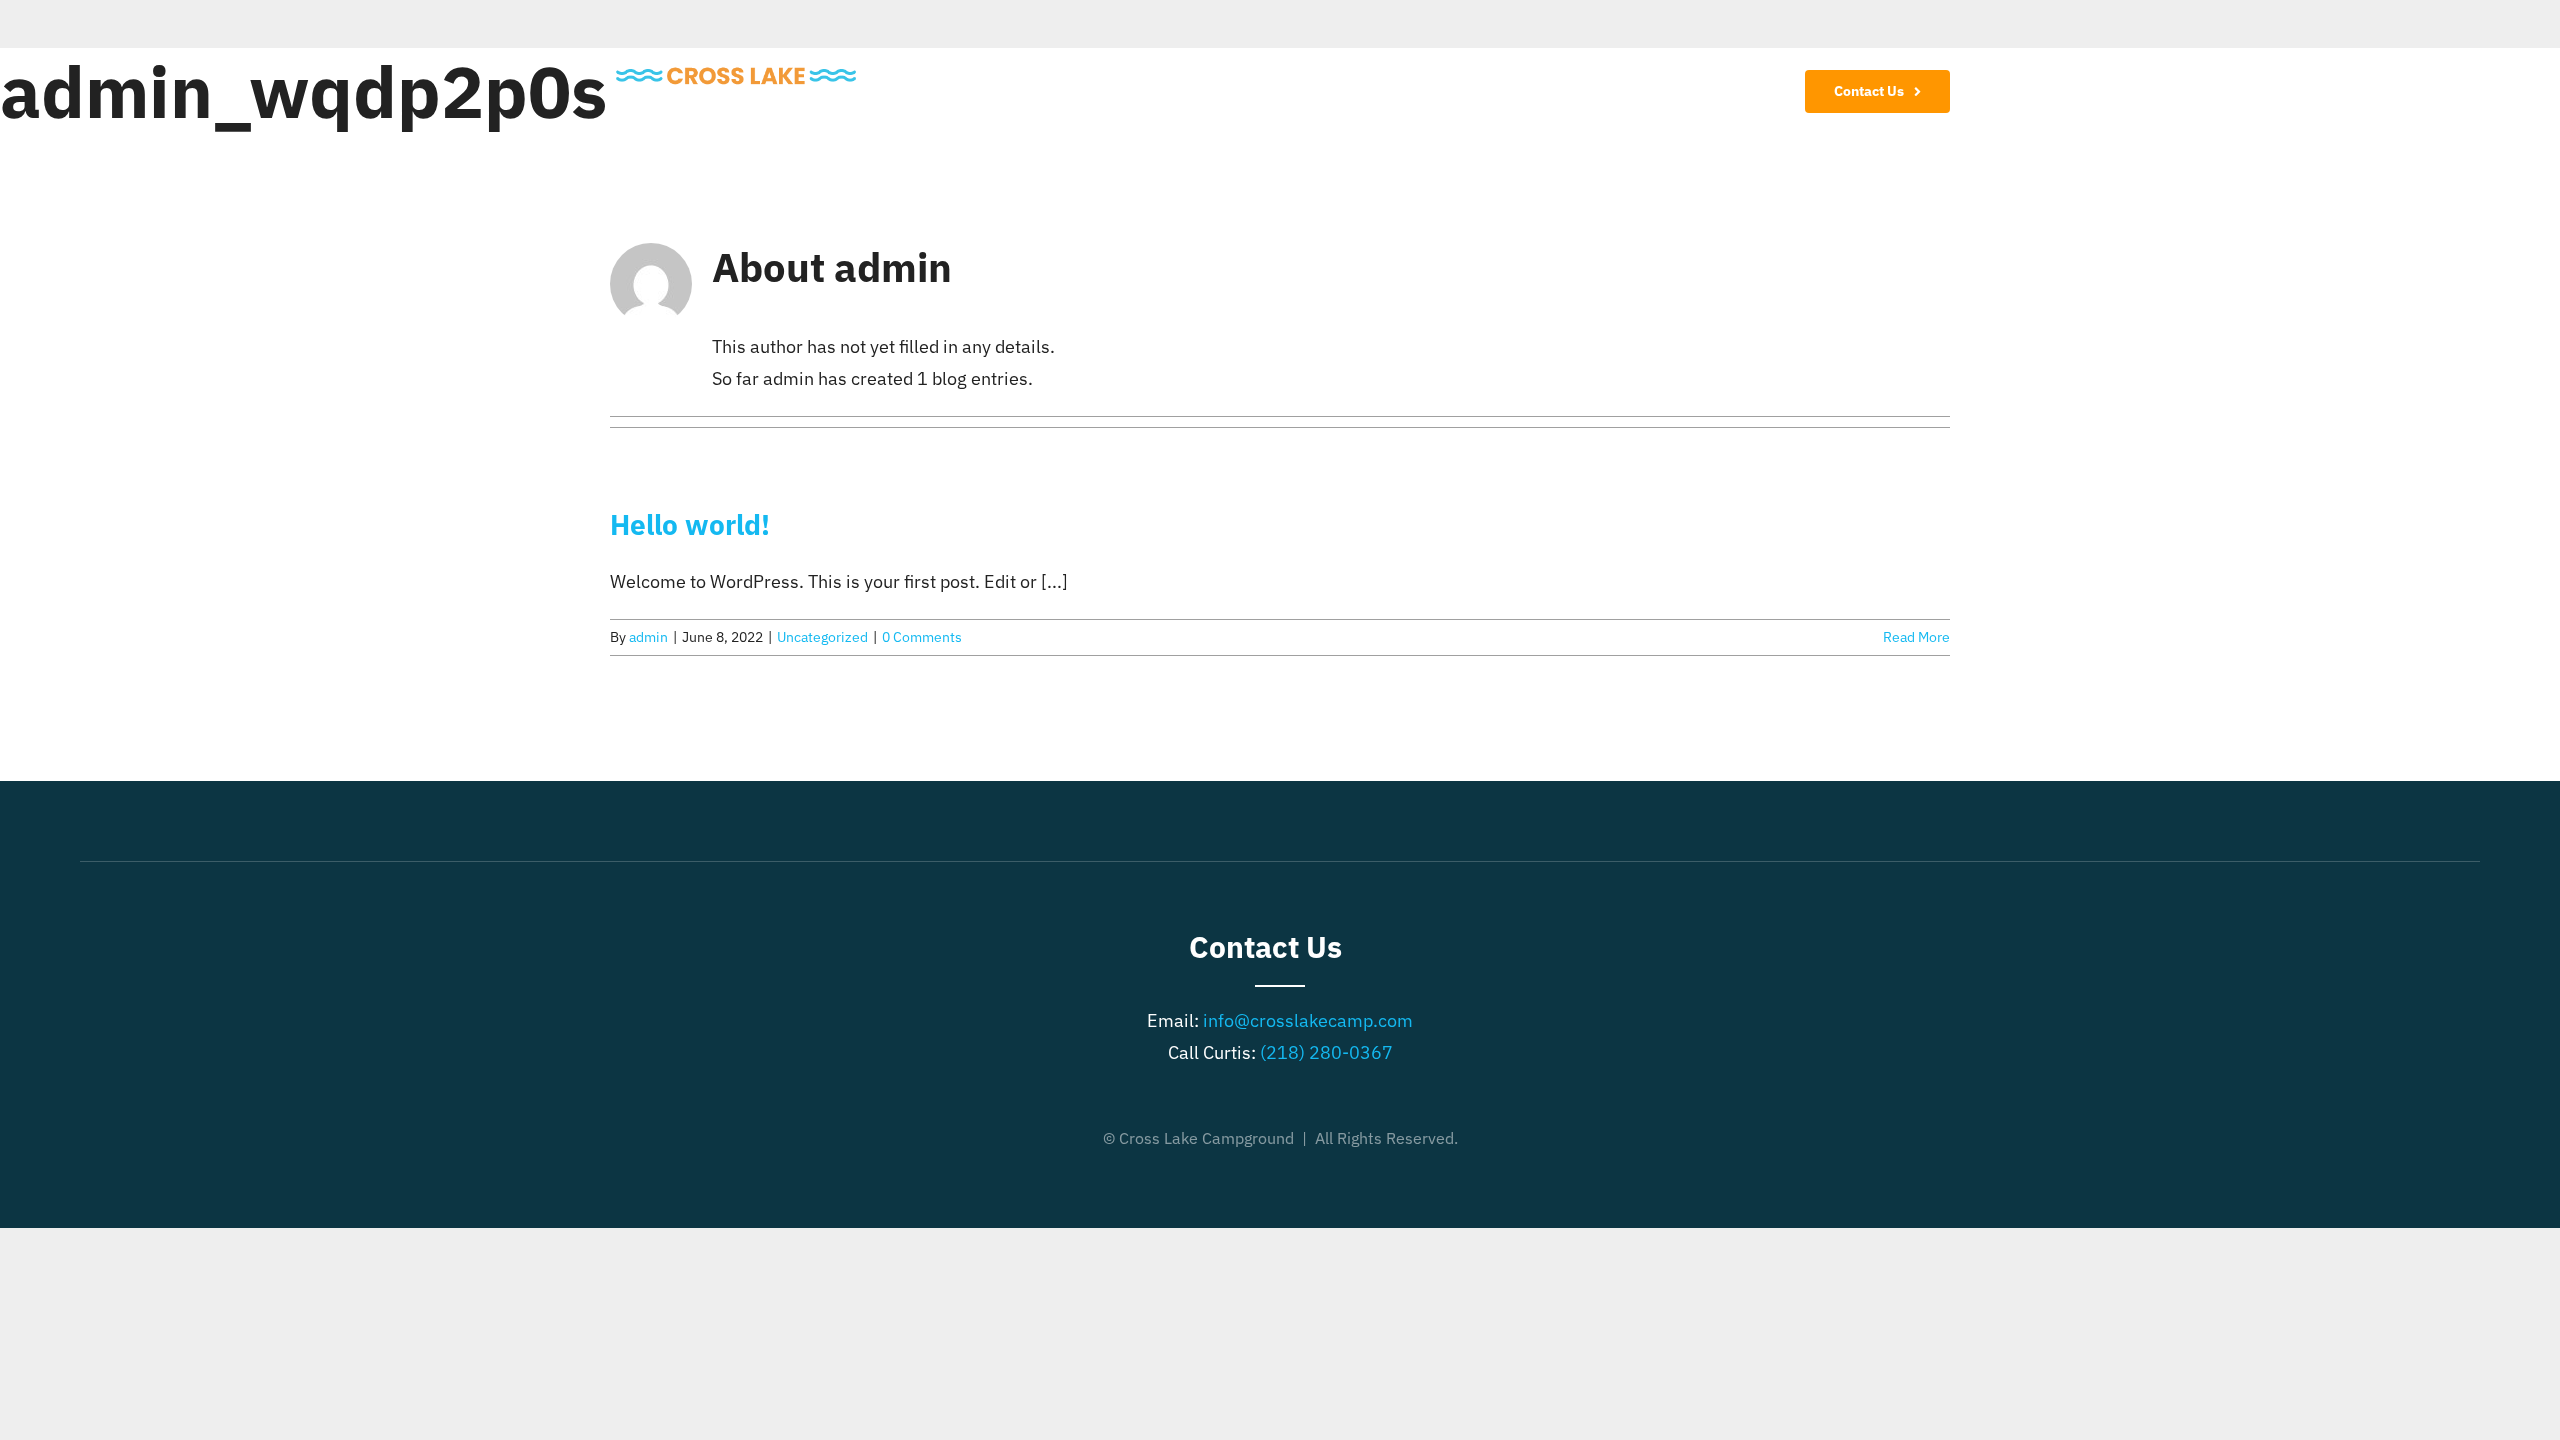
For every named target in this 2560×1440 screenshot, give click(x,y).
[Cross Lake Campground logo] (736, 71)
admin (648, 637)
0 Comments (922, 637)
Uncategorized (822, 637)
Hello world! (690, 524)
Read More (1916, 637)
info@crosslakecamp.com (1308, 1020)
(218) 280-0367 (1326, 1052)
